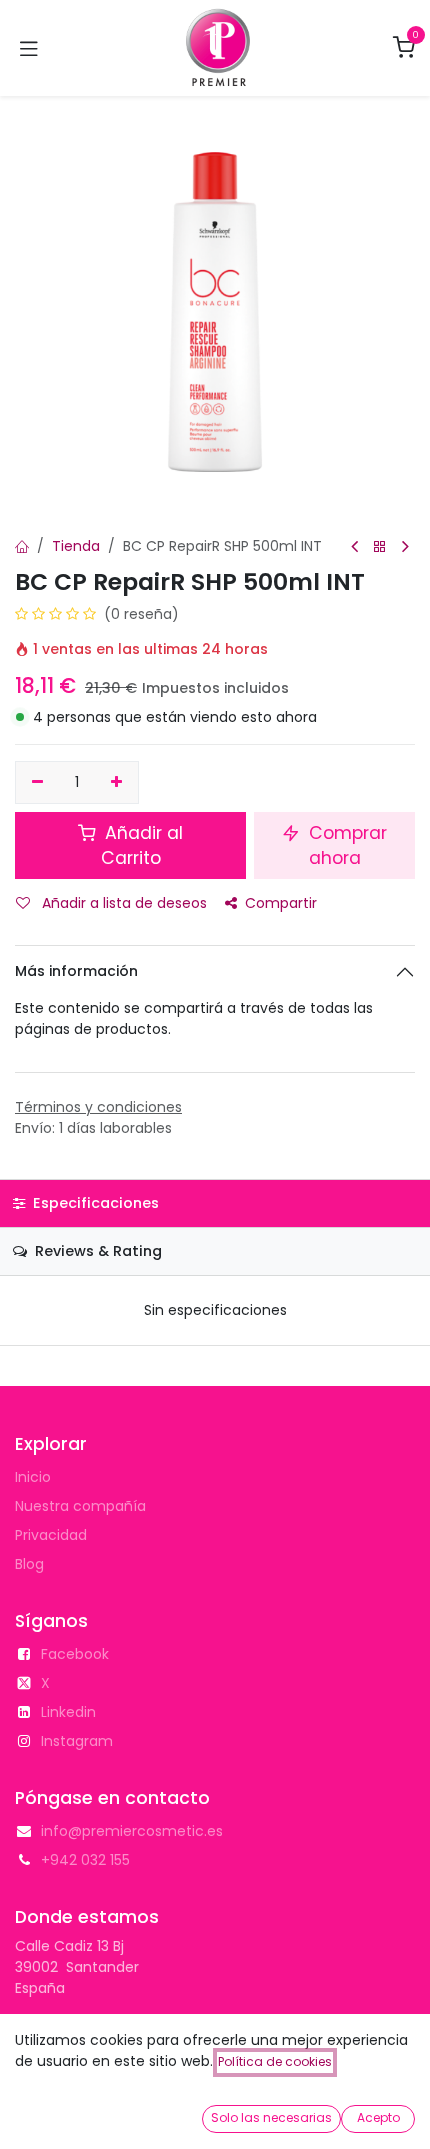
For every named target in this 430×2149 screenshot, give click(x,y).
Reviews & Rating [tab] (96, 1251)
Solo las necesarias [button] (271, 2117)
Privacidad (51, 1535)
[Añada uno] (117, 783)
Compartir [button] (281, 903)
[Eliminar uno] (37, 783)
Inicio (33, 1477)
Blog (29, 1564)
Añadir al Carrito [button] (141, 845)
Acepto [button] (378, 2117)
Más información (76, 971)
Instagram (77, 1741)
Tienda (76, 546)
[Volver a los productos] (380, 547)
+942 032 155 (85, 1860)
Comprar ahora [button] (345, 845)
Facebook (75, 1654)
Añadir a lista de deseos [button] (122, 903)
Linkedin (68, 1712)
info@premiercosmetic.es (132, 1831)
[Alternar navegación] (29, 48)
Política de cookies (275, 2061)
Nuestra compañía (80, 1506)
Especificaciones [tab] (94, 1203)
